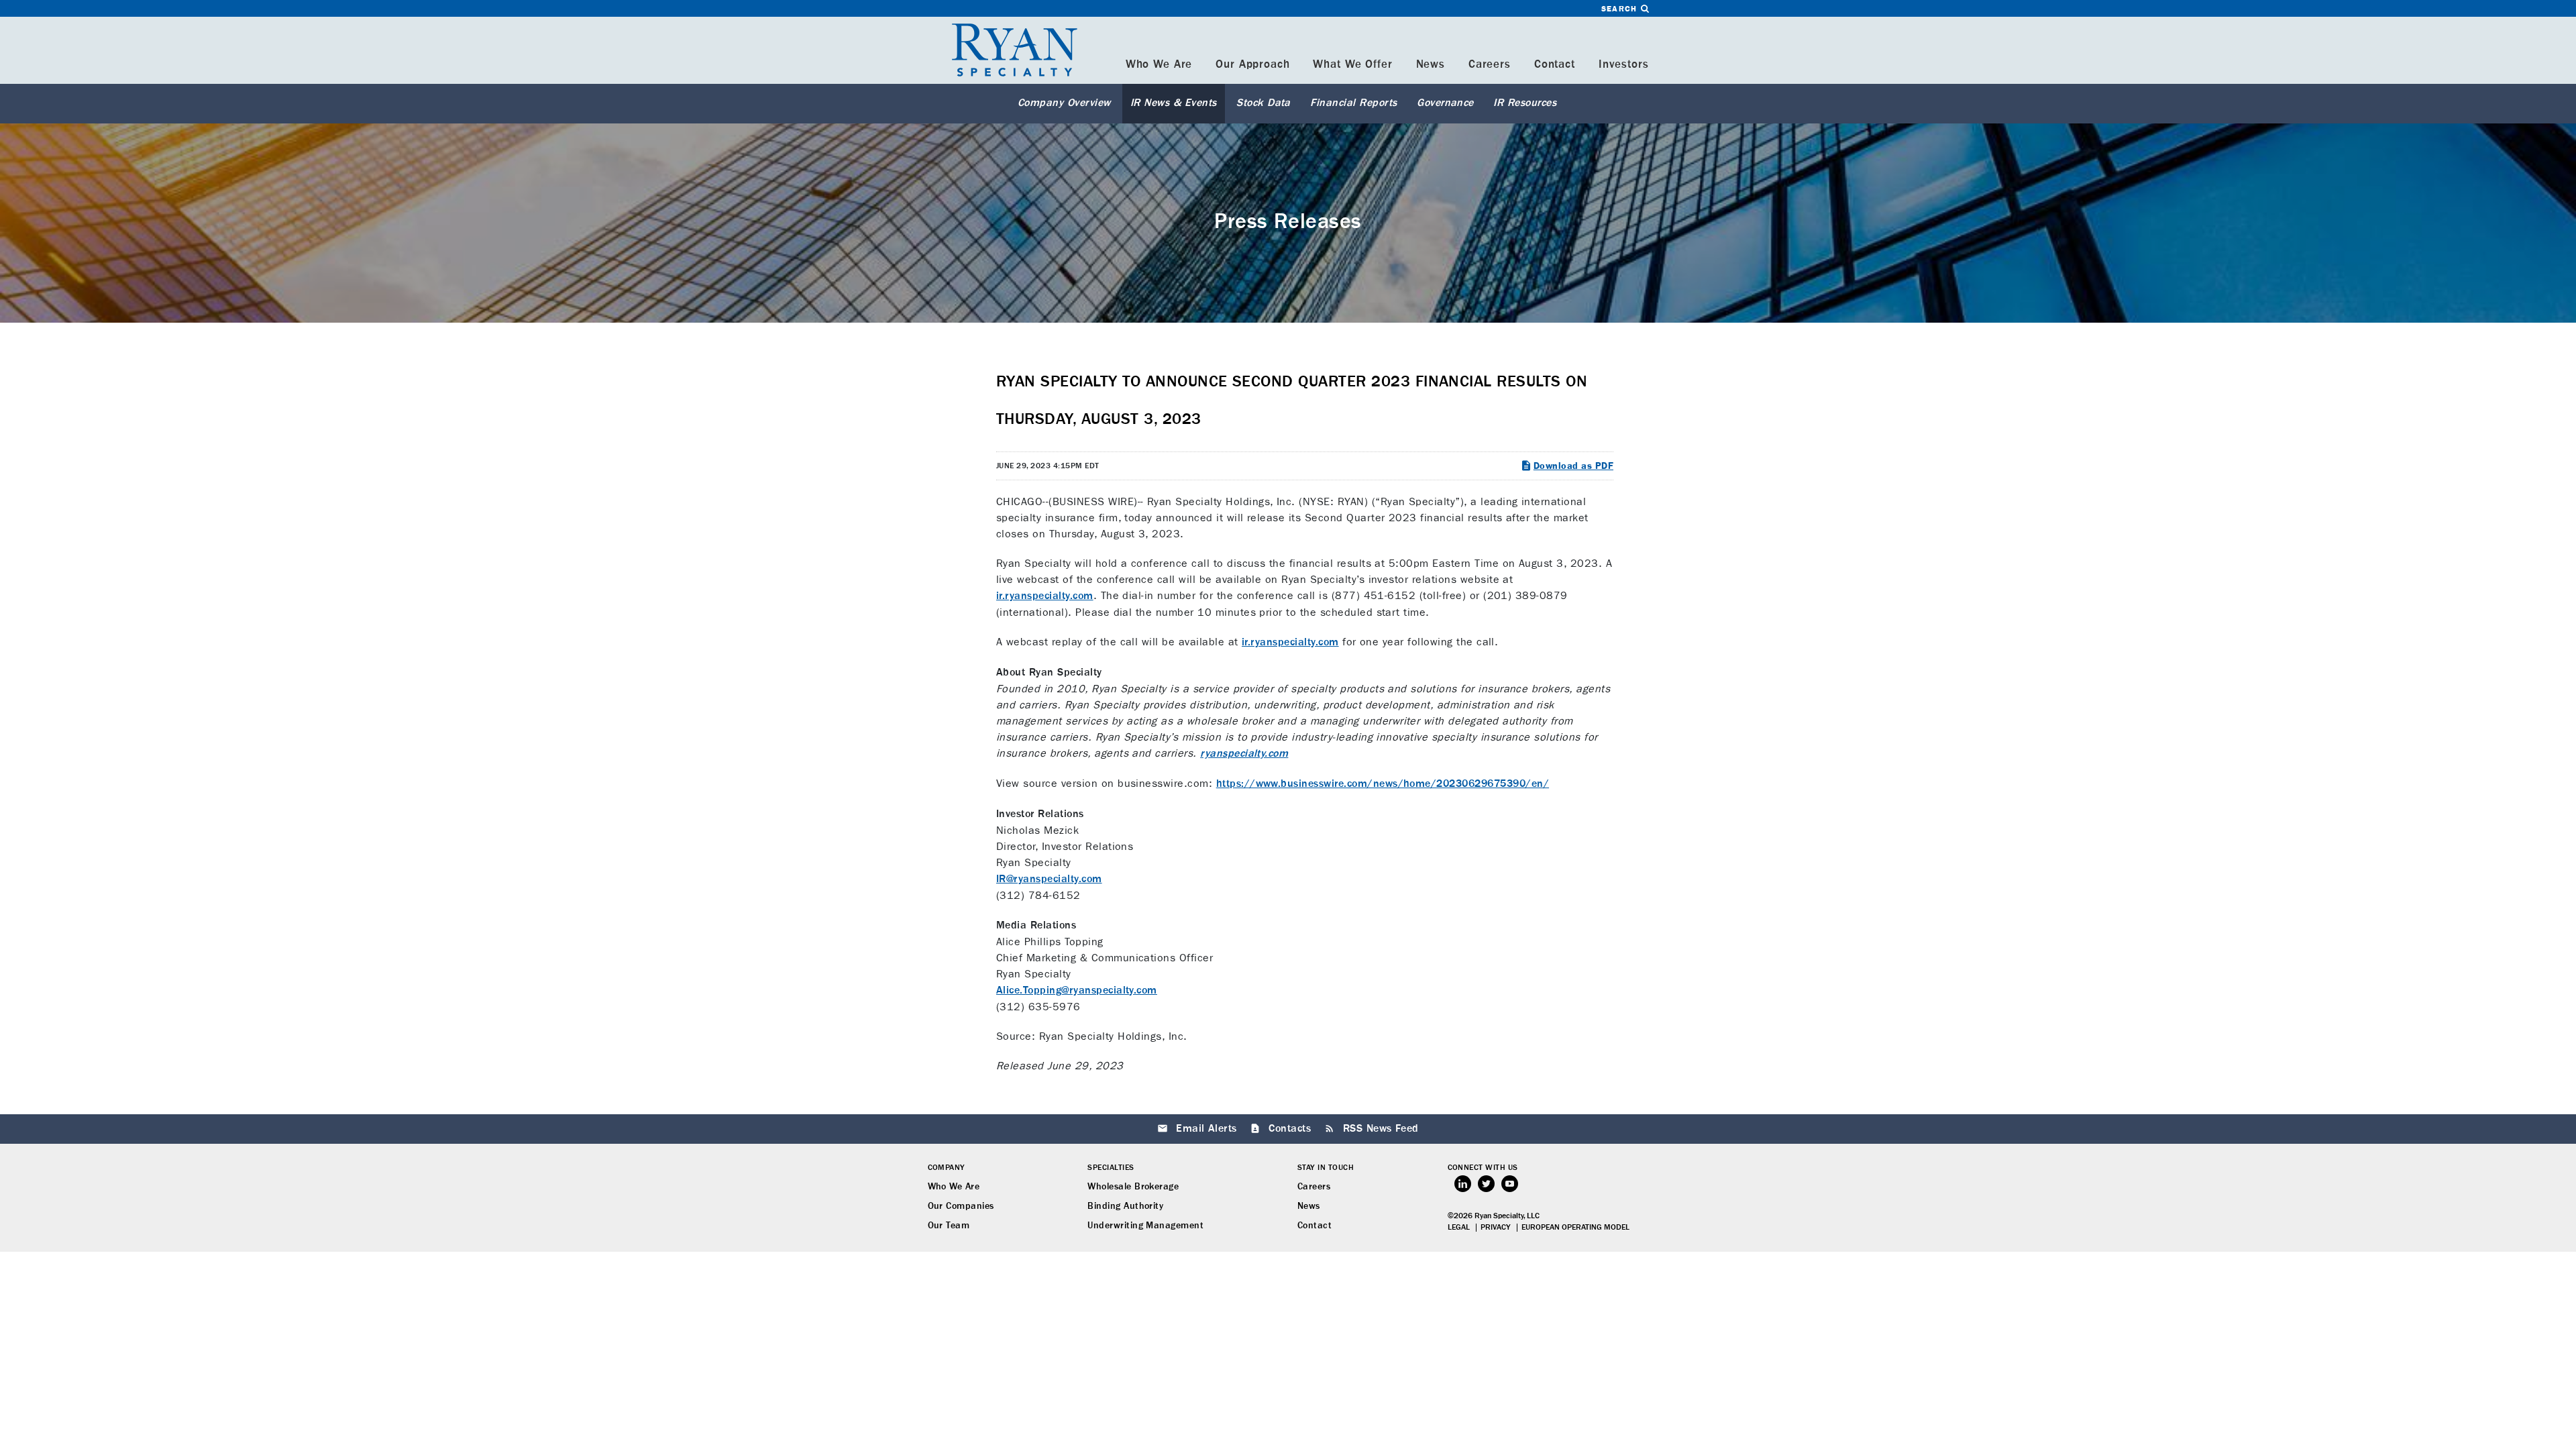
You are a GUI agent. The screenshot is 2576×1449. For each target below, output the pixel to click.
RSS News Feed (1381, 1129)
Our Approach (1252, 65)
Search (1621, 9)
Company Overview (1064, 103)
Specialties (1111, 1168)
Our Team (949, 1226)
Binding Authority (1125, 1206)
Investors (1624, 65)
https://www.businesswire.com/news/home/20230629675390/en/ (1383, 784)
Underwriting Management (1145, 1226)
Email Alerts (1206, 1129)
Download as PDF (1573, 466)
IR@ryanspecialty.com (1049, 879)
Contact (1555, 65)
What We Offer (1352, 65)
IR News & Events (1174, 103)
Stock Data (1264, 103)
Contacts (1290, 1129)
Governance (1445, 103)
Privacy (1496, 1228)
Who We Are (1159, 65)
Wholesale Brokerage (1133, 1187)
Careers (1490, 65)
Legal (1459, 1228)
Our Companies (961, 1206)
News (1431, 65)
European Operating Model (1575, 1228)
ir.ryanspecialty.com (1045, 596)
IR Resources (1525, 103)
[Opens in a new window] (1463, 1184)
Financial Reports (1353, 103)
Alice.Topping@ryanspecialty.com (1077, 991)
